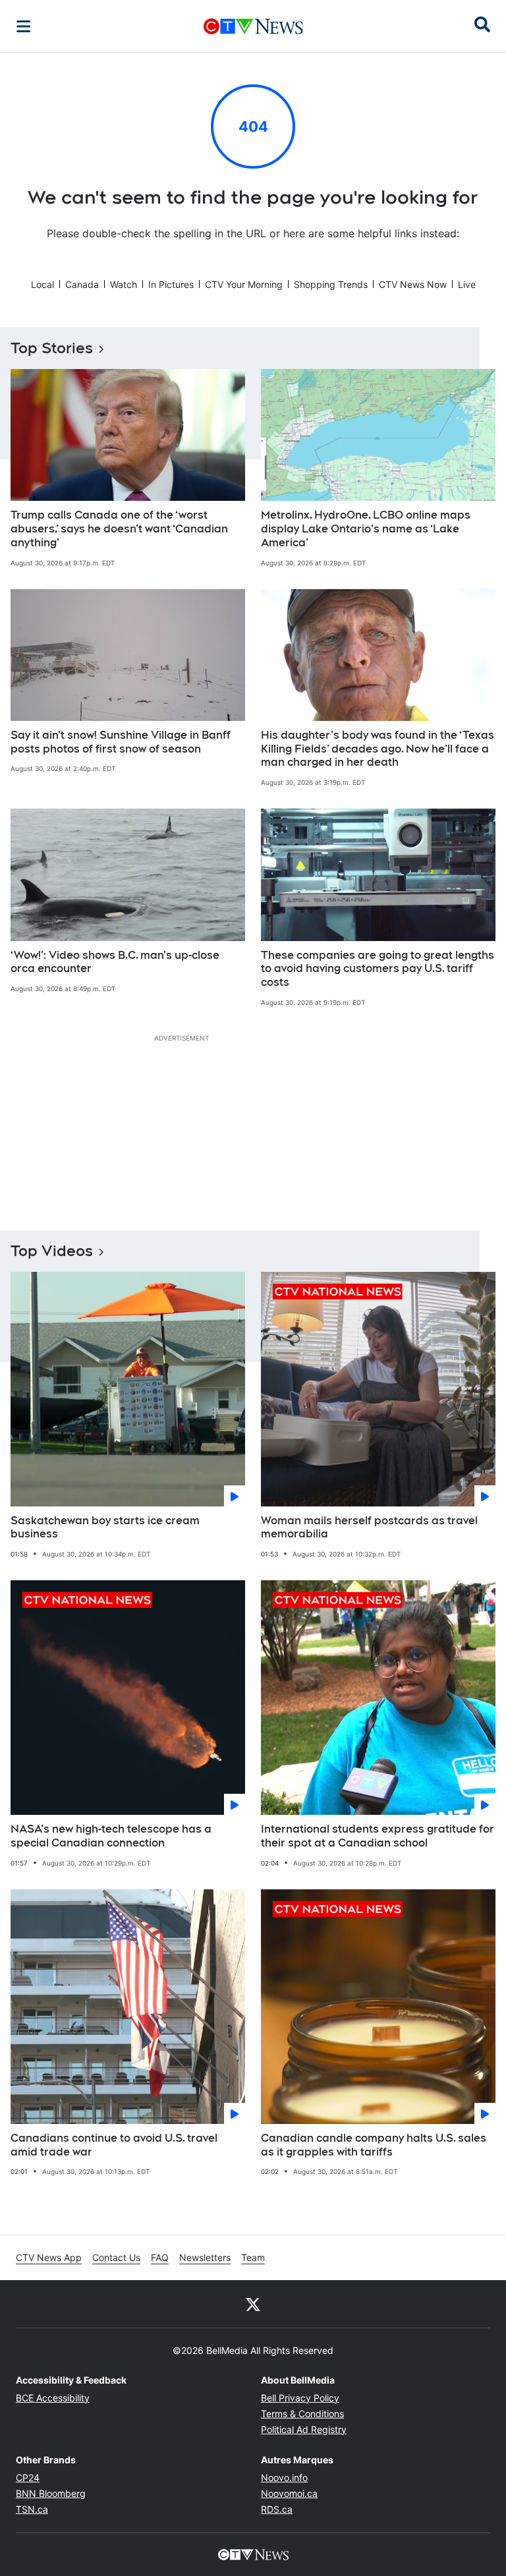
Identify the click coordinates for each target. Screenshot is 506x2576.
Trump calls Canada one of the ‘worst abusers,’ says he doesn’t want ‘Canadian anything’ (119, 529)
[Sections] (24, 26)
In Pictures (171, 284)
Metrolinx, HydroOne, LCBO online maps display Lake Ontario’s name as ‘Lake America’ (366, 529)
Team (253, 2257)
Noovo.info (284, 2477)
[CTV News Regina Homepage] (253, 26)
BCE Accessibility (53, 2398)
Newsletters (205, 2257)
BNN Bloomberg (51, 2493)
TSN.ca (32, 2509)
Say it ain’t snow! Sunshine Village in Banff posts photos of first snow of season (121, 742)
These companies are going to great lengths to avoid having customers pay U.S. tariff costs (378, 969)
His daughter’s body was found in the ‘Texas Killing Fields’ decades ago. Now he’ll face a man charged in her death (378, 749)
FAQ (160, 2257)
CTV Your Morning (244, 284)
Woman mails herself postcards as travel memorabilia (369, 1528)
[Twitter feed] (253, 2304)
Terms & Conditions (302, 2414)
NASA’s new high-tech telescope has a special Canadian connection (111, 1836)
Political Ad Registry (304, 2429)
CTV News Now (413, 284)
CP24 (28, 2477)
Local (42, 284)
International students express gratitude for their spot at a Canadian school (378, 1836)
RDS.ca (277, 2509)
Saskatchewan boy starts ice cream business (105, 1528)
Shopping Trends (331, 284)
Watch (124, 284)
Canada (82, 284)
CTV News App (49, 2257)
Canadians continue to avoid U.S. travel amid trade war (114, 2145)
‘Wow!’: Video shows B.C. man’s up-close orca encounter (115, 962)
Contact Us (116, 2257)
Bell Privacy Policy (300, 2398)
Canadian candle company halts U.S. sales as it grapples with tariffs (374, 2145)
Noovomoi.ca (289, 2493)
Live (467, 284)
